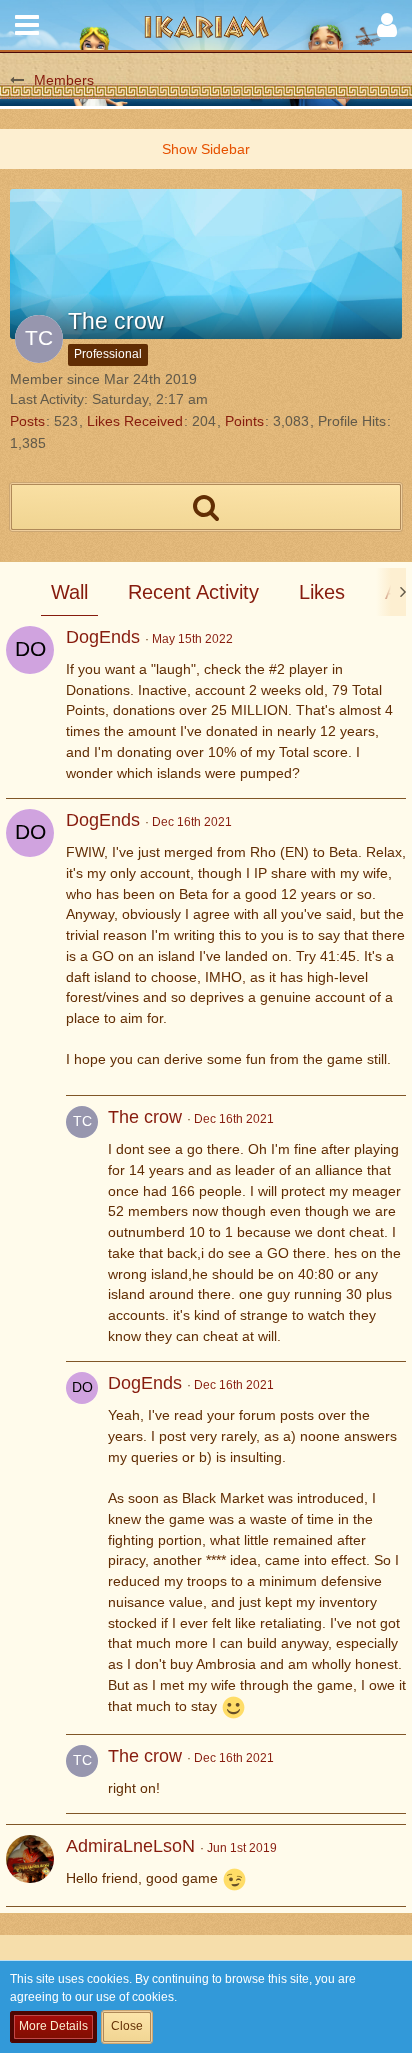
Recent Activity (193, 592)
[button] (27, 25)
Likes (322, 592)
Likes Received (135, 421)
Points (244, 421)
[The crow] (82, 1228)
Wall (69, 592)
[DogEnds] (30, 650)
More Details (53, 2026)
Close (127, 2026)
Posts (27, 421)
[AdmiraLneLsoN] (30, 1859)
